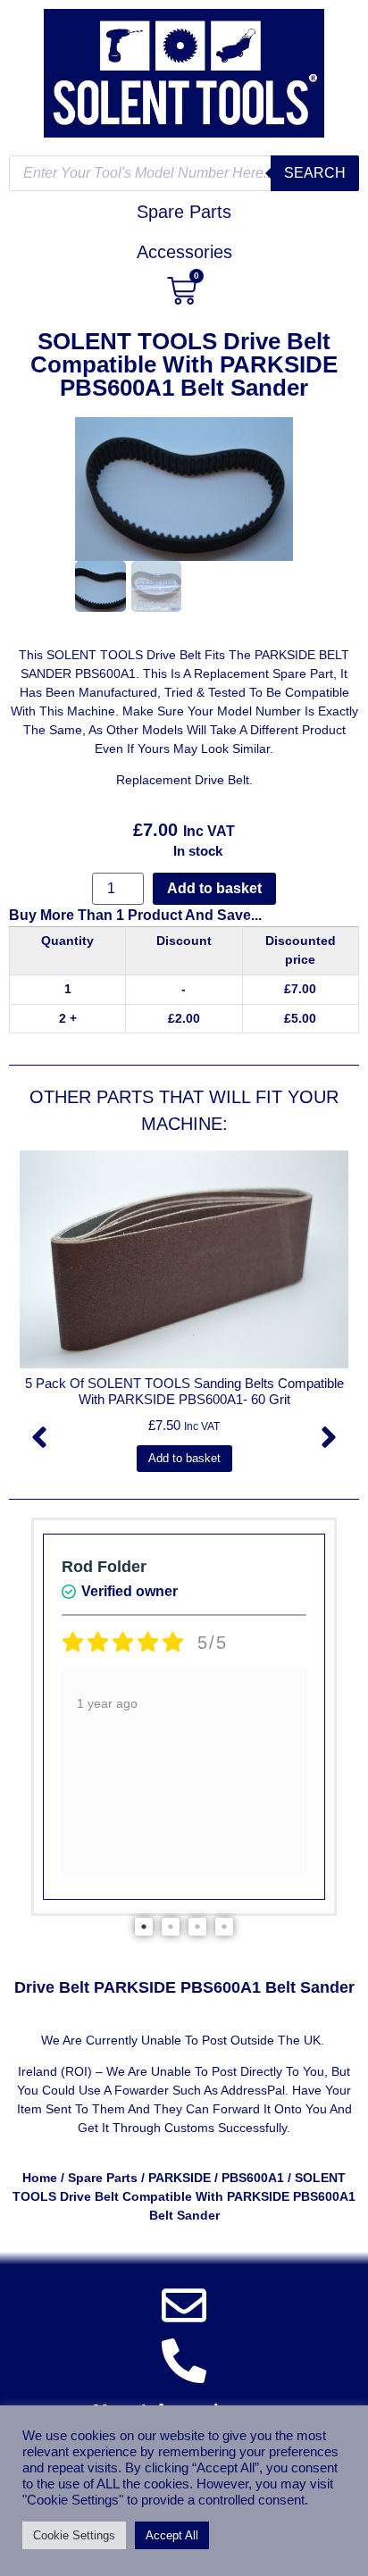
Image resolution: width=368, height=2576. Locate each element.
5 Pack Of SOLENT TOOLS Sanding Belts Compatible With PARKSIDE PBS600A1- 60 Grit (184, 1391)
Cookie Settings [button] (74, 2535)
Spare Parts (103, 2178)
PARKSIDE (180, 2178)
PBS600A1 (253, 2178)
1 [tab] (144, 1927)
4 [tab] (224, 1927)
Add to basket (214, 888)
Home (40, 2178)
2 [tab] (171, 1927)
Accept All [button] (172, 2535)
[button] (39, 1437)
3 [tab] (197, 1927)
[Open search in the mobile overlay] (184, 173)
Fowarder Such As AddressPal (200, 2090)
